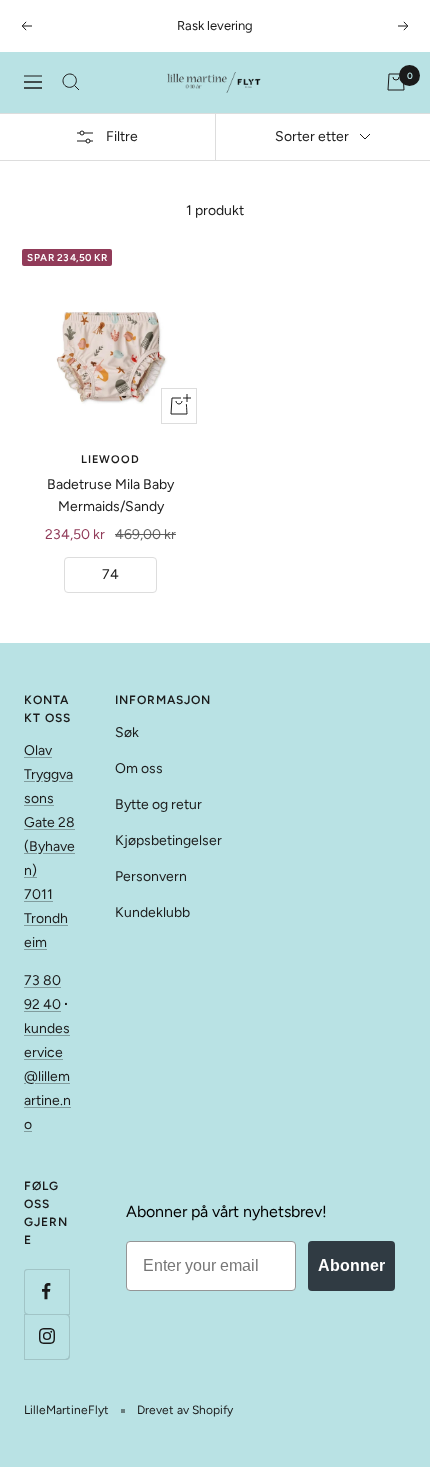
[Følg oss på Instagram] (46, 1336)
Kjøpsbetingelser (168, 840)
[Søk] (71, 82)
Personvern (151, 876)
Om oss (139, 768)
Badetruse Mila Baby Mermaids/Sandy (110, 495)
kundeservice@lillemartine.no (47, 1076)
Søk (127, 732)
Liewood (110, 459)
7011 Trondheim (46, 918)
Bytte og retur (158, 804)
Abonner (351, 1265)
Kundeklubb (152, 912)
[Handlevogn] (396, 82)
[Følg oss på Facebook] (46, 1291)
